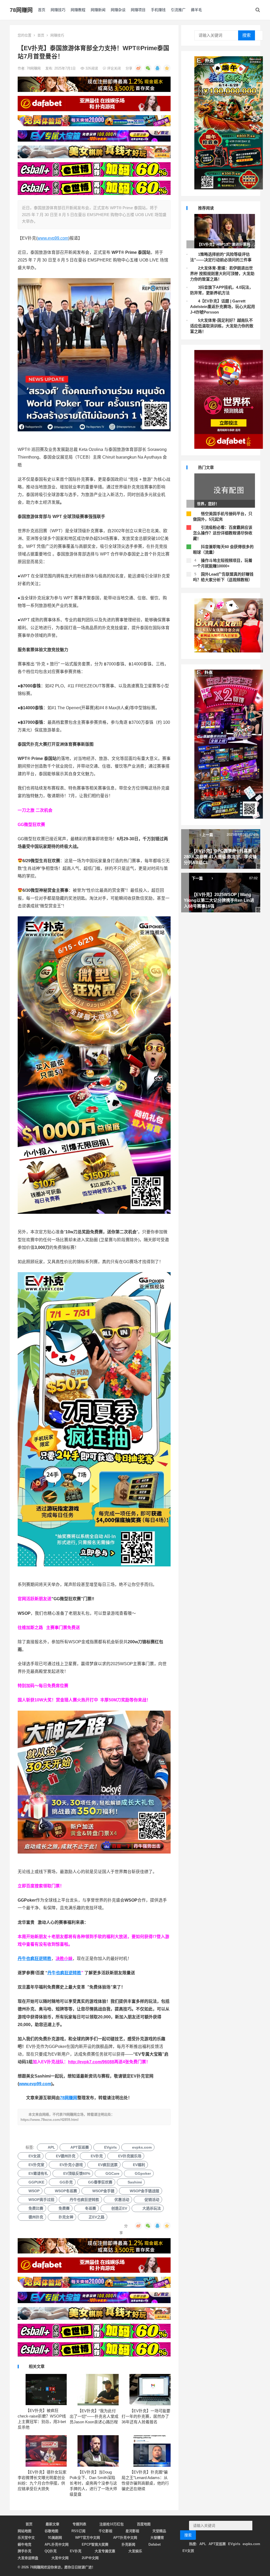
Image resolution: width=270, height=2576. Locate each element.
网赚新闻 (98, 10)
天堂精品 (159, 2531)
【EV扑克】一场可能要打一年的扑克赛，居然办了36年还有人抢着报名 (146, 2416)
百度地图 (144, 2524)
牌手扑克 (25, 2551)
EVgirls (110, 2147)
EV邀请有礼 (38, 2173)
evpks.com (142, 2147)
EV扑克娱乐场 (130, 2156)
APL (51, 2147)
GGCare (112, 2173)
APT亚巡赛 (80, 2147)
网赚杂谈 (118, 10)
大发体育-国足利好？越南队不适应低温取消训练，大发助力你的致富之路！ (222, 326)
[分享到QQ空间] (167, 68)
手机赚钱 (158, 10)
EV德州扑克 (66, 2156)
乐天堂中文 (26, 2538)
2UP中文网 (90, 2558)
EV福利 (139, 2165)
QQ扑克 (51, 2551)
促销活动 (152, 2200)
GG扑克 (66, 2182)
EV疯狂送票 (108, 2165)
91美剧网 (55, 2538)
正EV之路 (97, 2217)
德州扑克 (36, 2217)
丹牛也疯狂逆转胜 (64, 1973)
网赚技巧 (58, 10)
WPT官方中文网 (88, 2538)
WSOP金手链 (103, 2191)
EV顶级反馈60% (77, 2173)
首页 (42, 10)
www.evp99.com (53, 238)
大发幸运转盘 (28, 2558)
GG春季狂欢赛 (100, 2182)
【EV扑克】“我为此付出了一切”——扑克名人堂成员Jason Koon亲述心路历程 (94, 2416)
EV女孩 (35, 2156)
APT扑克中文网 (125, 2538)
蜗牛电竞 (25, 2544)
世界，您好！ (208, 504)
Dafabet (155, 2544)
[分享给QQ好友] (157, 68)
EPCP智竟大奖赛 (95, 2544)
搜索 (247, 35)
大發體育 (157, 2538)
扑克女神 (66, 2217)
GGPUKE (36, 2182)
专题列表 (79, 2524)
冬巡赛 (90, 2208)
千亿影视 (105, 2531)
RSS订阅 (78, 2531)
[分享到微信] (148, 68)
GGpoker (143, 2173)
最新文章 (52, 2524)
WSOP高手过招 (41, 2200)
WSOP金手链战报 (144, 2191)
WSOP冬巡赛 (66, 2191)
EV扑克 (97, 2156)
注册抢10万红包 (112, 2524)
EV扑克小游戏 (71, 2165)
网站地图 (25, 2531)
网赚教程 (78, 10)
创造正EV (119, 2208)
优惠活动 (122, 2200)
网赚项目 (138, 10)
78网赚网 (21, 10)
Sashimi (135, 2182)
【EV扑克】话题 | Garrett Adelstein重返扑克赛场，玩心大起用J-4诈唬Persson (223, 307)
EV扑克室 (36, 2165)
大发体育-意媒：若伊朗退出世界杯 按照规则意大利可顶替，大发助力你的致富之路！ (222, 274)
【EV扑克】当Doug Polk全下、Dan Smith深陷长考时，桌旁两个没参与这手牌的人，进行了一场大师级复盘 (93, 2483)
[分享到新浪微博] (138, 68)
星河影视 (132, 2531)
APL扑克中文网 (57, 2544)
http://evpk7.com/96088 (91, 2062)
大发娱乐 (135, 2551)
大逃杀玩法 (152, 2208)
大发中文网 (60, 2558)
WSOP (34, 2191)
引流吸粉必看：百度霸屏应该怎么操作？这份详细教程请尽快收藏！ (223, 533)
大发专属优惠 (105, 2551)
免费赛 (64, 2208)
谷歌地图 (51, 2531)
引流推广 (178, 10)
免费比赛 (36, 2208)
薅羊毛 (196, 10)
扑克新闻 (128, 2544)
